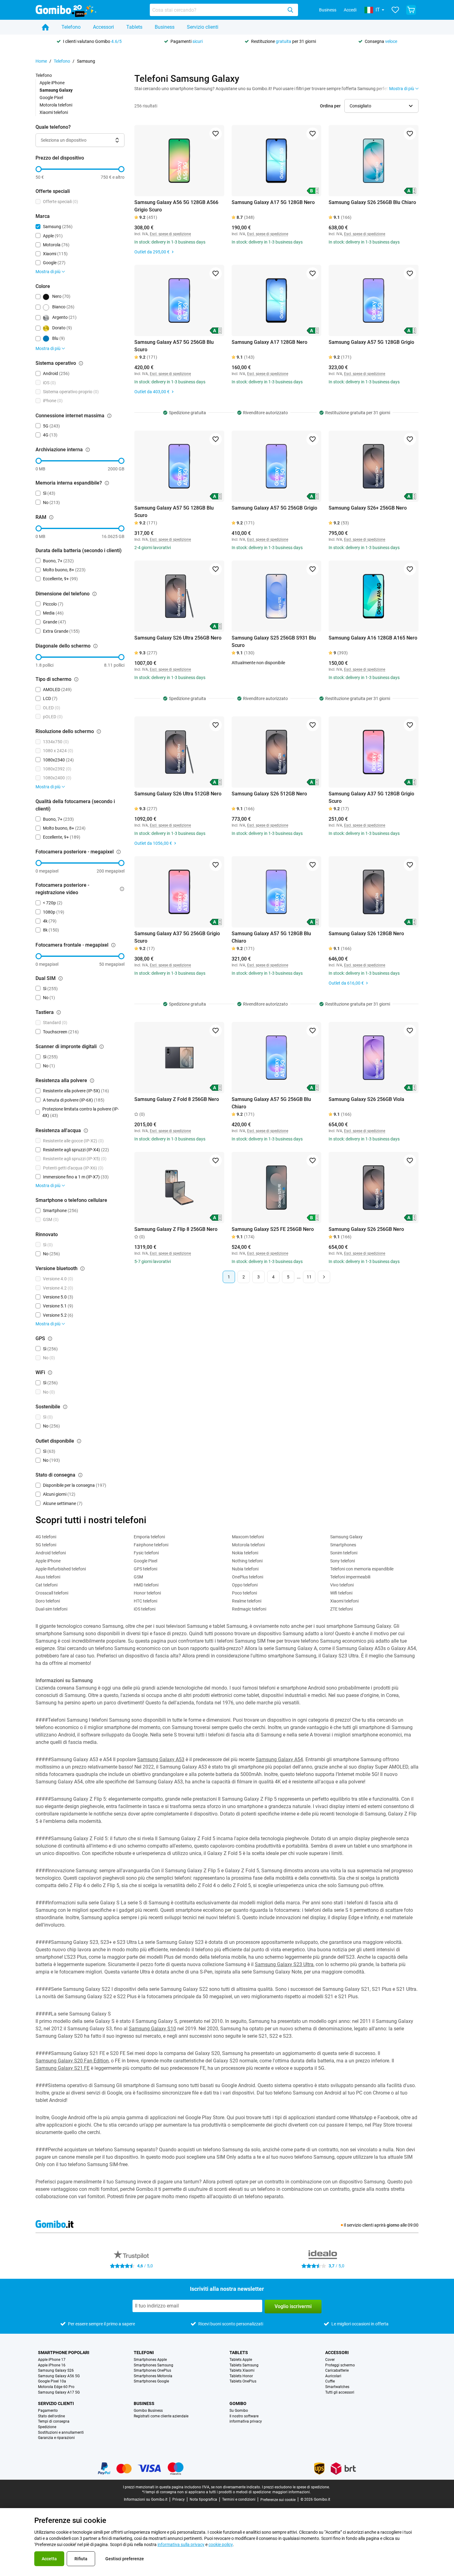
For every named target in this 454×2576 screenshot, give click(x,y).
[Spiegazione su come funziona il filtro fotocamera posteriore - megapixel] (119, 852)
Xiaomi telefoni (54, 112)
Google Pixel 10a (52, 2381)
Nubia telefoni (245, 1569)
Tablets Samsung (244, 2365)
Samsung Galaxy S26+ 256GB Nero (368, 508)
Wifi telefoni (341, 1593)
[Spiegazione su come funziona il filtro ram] (51, 517)
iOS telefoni (145, 1609)
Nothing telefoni (247, 1561)
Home (41, 61)
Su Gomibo (239, 2411)
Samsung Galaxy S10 (152, 2029)
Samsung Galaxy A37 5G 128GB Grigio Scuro (371, 797)
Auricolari (333, 2376)
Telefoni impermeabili (350, 1577)
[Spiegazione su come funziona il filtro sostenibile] (65, 1407)
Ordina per (330, 106)
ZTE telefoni (341, 1609)
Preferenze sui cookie (278, 2500)
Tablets (134, 27)
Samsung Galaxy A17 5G (59, 2393)
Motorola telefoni (56, 105)
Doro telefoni (48, 1601)
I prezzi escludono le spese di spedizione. (296, 2487)
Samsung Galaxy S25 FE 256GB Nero (273, 1229)
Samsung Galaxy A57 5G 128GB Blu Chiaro (271, 937)
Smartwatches (337, 2387)
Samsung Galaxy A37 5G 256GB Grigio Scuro (177, 937)
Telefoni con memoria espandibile (362, 1569)
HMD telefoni (146, 1585)
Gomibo (238, 2403)
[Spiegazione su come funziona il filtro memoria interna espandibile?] (107, 483)
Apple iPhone (52, 83)
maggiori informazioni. (292, 2492)
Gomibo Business (148, 2411)
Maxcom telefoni (248, 1537)
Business (328, 10)
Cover (330, 2360)
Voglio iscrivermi (293, 2306)
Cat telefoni (46, 1585)
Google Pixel (51, 98)
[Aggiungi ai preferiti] (216, 134)
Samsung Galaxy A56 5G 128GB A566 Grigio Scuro (176, 206)
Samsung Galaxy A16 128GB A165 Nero (373, 638)
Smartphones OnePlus (152, 2371)
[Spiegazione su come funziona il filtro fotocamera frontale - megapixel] (113, 945)
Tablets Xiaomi (242, 2371)
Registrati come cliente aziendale (161, 2416)
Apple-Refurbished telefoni (61, 1569)
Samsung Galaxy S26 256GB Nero (366, 1229)
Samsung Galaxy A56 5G (59, 2376)
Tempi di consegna (54, 2422)
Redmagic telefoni (249, 1609)
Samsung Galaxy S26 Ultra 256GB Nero (178, 638)
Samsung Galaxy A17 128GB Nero (269, 342)
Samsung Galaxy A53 (161, 1759)
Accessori (103, 27)
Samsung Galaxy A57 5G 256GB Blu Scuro (174, 346)
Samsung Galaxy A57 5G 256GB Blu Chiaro (271, 1103)
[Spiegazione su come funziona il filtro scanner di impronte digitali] (102, 1047)
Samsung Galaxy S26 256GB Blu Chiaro (372, 202)
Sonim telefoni (344, 1553)
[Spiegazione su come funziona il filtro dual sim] (61, 978)
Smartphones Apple (150, 2360)
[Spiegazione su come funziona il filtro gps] (50, 1339)
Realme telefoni (247, 1601)
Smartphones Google (151, 2381)
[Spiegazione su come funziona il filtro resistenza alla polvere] (92, 1081)
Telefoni (144, 2353)
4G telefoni (46, 1537)
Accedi (350, 10)
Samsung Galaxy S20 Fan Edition (72, 2061)
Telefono (71, 27)
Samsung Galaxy (346, 1537)
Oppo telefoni (245, 1585)
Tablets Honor (241, 2376)
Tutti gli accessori (340, 2393)
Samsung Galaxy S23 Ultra (284, 1964)
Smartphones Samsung (153, 2365)
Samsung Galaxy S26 (56, 2371)
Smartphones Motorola (153, 2376)
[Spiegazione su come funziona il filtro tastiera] (59, 1012)
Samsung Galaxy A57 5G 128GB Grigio (371, 342)
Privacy (179, 2499)
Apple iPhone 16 (52, 2365)
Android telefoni (51, 1553)
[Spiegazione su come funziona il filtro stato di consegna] (80, 1475)
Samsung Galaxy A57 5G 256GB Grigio (274, 508)
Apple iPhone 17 (52, 2360)
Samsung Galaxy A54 (279, 1759)
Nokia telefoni (245, 1553)
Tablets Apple (241, 2360)
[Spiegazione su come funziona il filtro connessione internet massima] (109, 416)
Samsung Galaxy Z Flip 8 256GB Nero (176, 1229)
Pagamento (48, 2411)
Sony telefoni (343, 1561)
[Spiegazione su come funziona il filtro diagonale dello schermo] (95, 646)
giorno (393, 2225)
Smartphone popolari (64, 2353)
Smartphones (343, 1545)
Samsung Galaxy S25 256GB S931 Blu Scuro (274, 642)
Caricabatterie (337, 2371)
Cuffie (330, 2381)
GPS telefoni (145, 1569)
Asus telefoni (48, 1577)
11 (309, 1277)
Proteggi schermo (340, 2365)
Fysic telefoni (146, 1553)
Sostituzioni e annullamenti (61, 2433)
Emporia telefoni (149, 1537)
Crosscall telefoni (52, 1593)
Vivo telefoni (342, 1585)
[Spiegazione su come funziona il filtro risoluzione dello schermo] (99, 732)
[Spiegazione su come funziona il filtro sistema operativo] (81, 363)
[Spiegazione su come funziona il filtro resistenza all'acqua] (86, 1131)
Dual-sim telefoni (51, 1609)
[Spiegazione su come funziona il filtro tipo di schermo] (76, 679)
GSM (138, 1577)
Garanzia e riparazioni (56, 2438)
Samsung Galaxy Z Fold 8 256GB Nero (177, 1099)
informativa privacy (246, 2422)
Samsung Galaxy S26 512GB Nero (269, 794)
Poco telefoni (244, 1593)
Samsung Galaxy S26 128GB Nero (366, 934)
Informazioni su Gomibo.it (146, 2499)
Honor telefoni (147, 1593)
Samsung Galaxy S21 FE (63, 2068)
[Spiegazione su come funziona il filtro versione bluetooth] (82, 1269)
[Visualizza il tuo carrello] (411, 10)
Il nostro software (244, 2416)
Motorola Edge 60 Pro (56, 2387)
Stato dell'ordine (51, 2416)
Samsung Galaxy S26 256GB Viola (366, 1099)
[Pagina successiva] (324, 1277)
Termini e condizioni (239, 2499)
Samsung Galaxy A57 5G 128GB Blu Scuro (174, 512)
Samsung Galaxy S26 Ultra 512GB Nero (178, 794)
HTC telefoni (145, 1601)
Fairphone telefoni (151, 1545)
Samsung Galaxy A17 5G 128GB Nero (273, 202)
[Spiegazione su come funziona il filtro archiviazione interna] (88, 450)
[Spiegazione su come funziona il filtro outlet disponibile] (79, 1441)
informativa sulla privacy (181, 2545)
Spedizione (47, 2427)
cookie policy (221, 2545)
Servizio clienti (203, 27)
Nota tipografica (203, 2499)
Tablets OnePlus (243, 2381)
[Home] (45, 27)
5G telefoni (46, 1545)
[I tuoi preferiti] (395, 10)
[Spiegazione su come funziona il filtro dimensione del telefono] (95, 594)
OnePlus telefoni (248, 1577)
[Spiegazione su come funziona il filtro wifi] (50, 1373)
